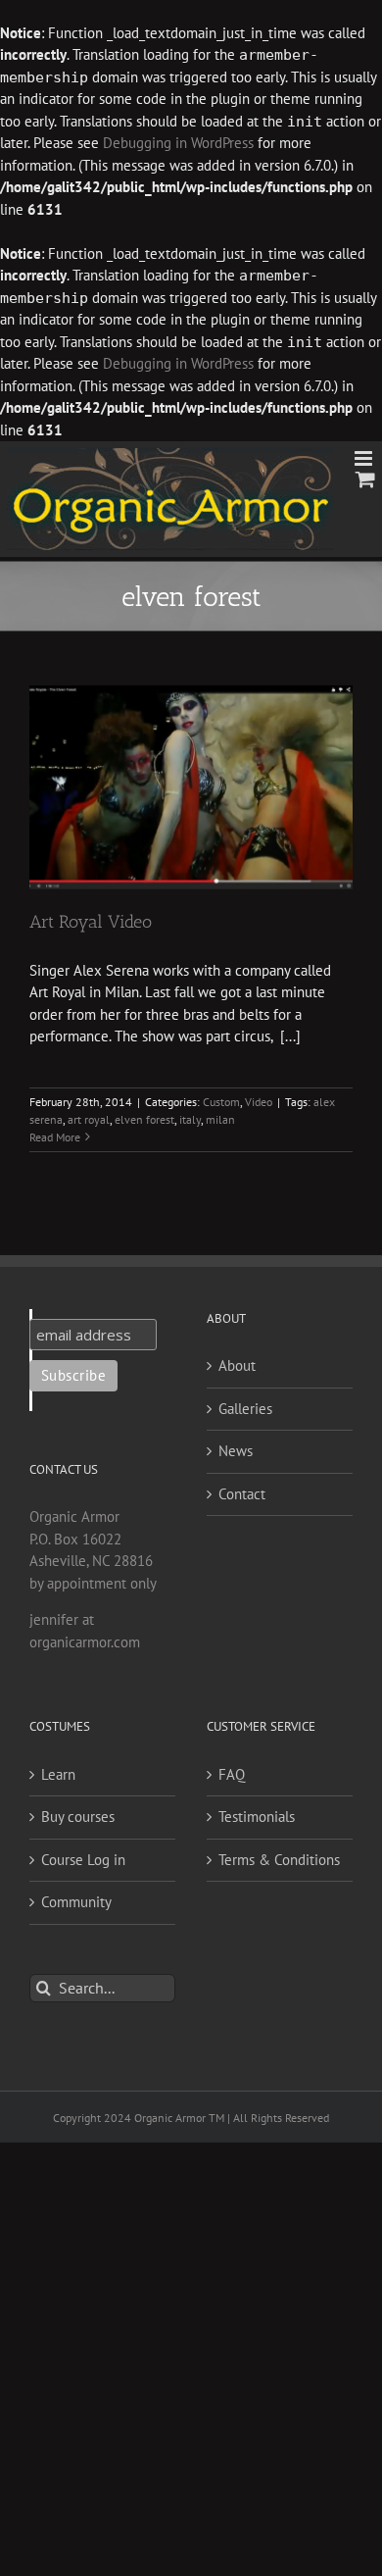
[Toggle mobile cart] (365, 479)
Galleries (245, 1409)
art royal (89, 1119)
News (236, 1451)
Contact (242, 1494)
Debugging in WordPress (178, 143)
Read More (55, 1137)
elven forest (144, 1119)
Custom (221, 1102)
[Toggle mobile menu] (365, 458)
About (237, 1365)
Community (76, 1902)
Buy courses (78, 1817)
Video (259, 1102)
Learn (58, 1774)
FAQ (232, 1774)
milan (220, 1119)
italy (190, 1119)
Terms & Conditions (279, 1860)
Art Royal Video (91, 922)
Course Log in (83, 1860)
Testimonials (257, 1817)
